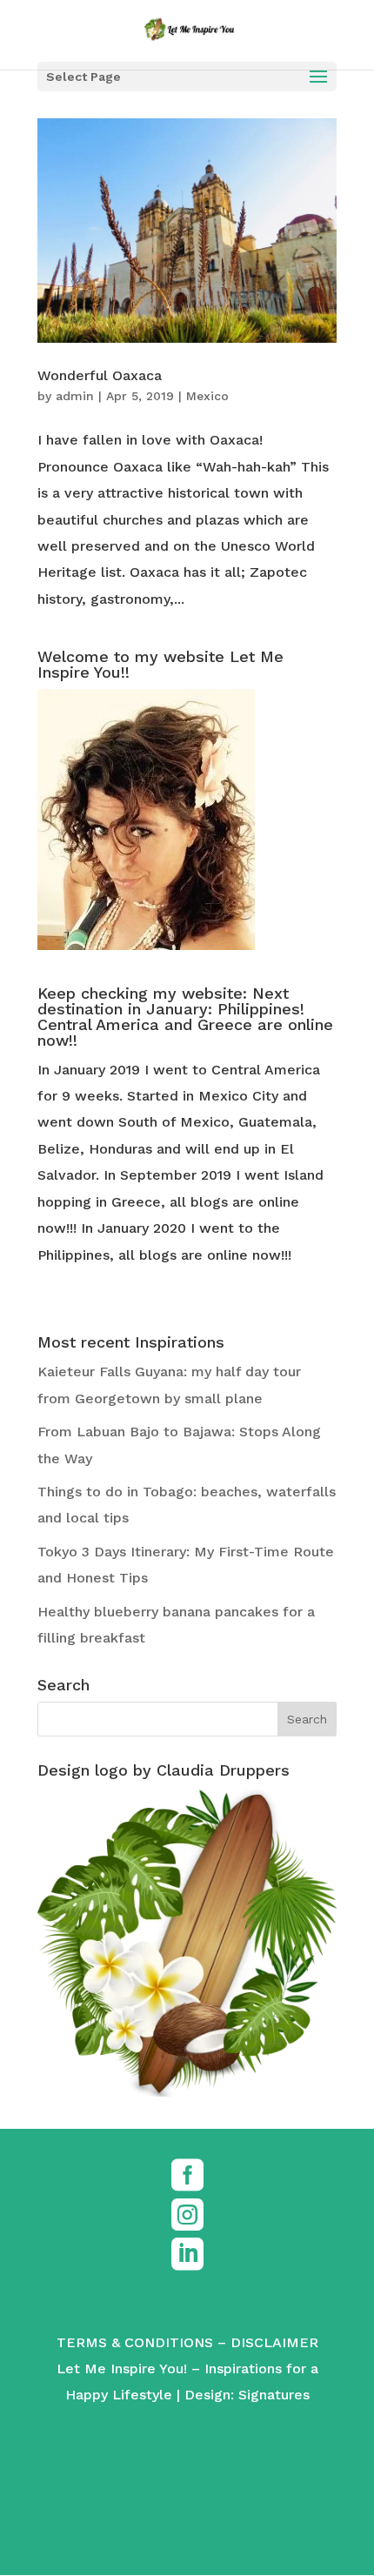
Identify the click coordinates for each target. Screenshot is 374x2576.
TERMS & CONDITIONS (135, 2342)
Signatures (274, 2395)
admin (75, 396)
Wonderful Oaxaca (100, 375)
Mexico (207, 396)
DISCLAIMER (274, 2342)
